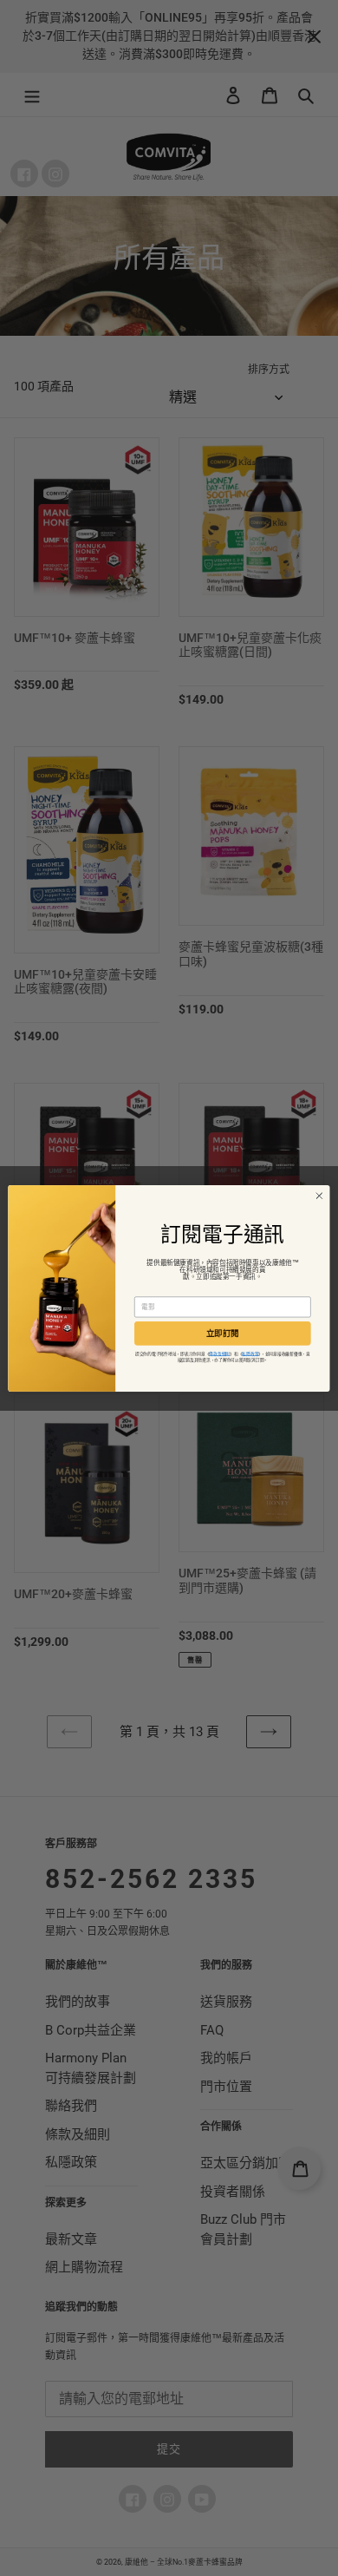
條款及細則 (219, 1353)
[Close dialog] (319, 1195)
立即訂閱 (223, 1333)
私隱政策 (250, 1353)
